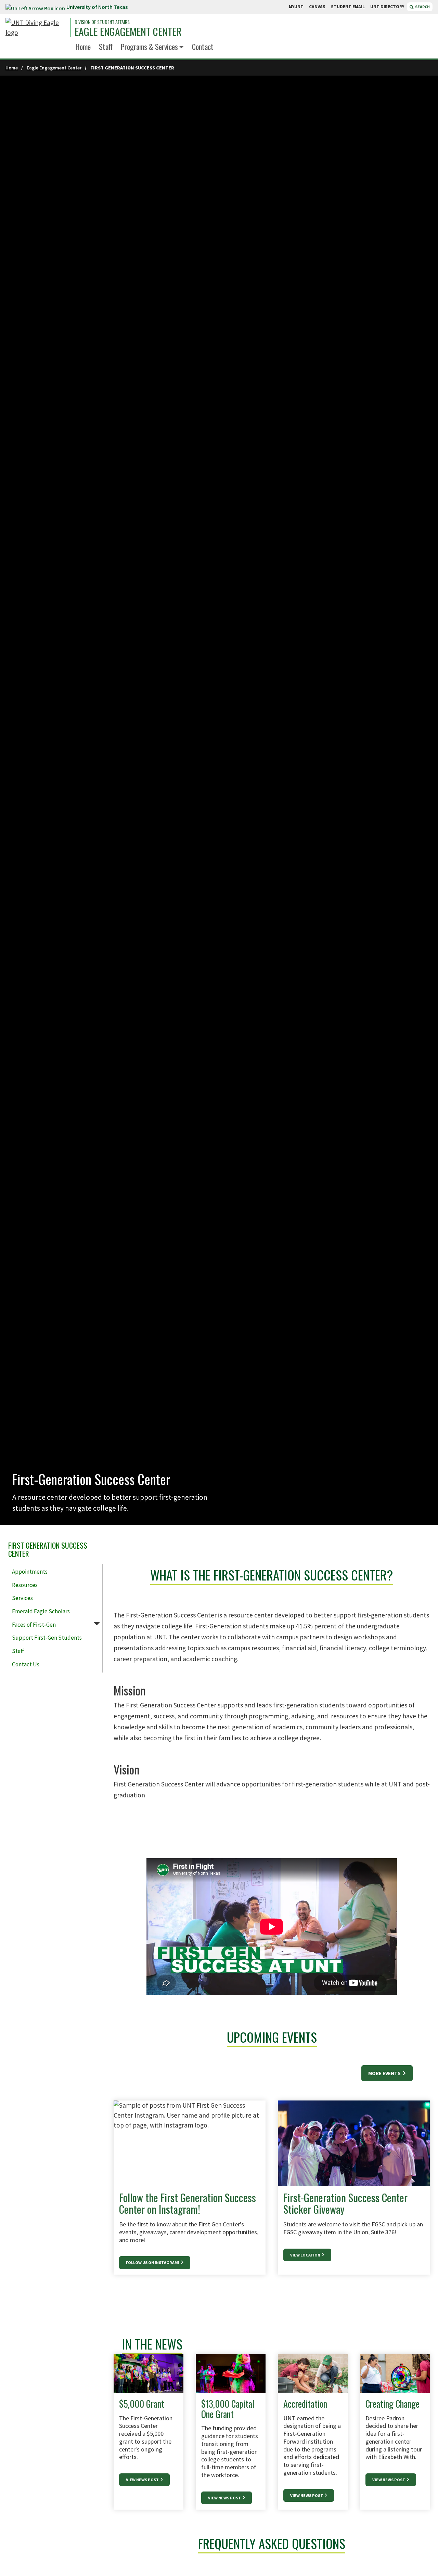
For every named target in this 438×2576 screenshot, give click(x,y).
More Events (385, 2073)
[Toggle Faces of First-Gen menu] (97, 1623)
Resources (25, 1585)
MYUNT (296, 7)
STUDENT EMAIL (348, 7)
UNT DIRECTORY (387, 7)
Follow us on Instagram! (153, 2262)
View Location (306, 2255)
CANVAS (317, 7)
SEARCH (422, 7)
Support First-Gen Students (47, 1638)
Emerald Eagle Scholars (41, 1611)
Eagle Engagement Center (128, 32)
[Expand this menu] (182, 48)
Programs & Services (149, 47)
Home (83, 47)
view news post (307, 2495)
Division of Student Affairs (102, 22)
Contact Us (26, 1664)
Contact (203, 47)
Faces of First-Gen (34, 1625)
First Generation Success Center (48, 1549)
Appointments (30, 1572)
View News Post (143, 2480)
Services (22, 1598)
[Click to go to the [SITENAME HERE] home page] (36, 28)
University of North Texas (97, 7)
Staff (106, 47)
